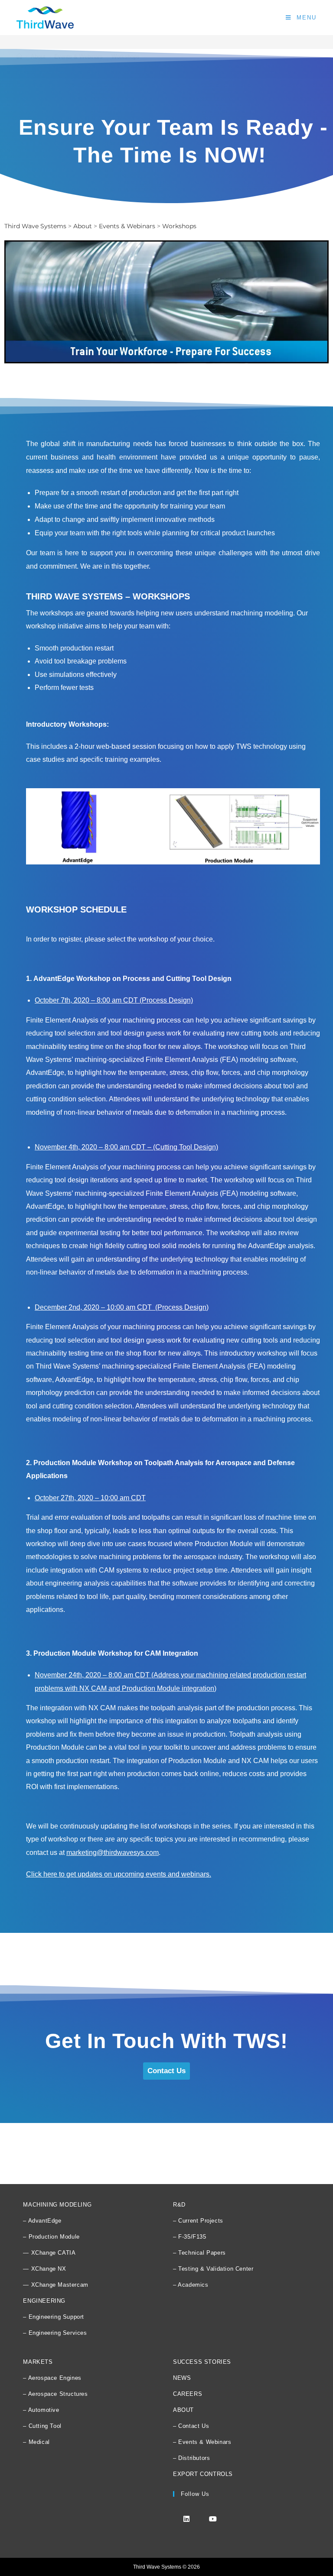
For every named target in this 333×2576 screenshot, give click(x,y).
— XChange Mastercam (55, 2285)
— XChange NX (44, 2269)
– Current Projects (198, 2221)
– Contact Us (191, 2426)
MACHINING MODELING (57, 2205)
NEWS (182, 2378)
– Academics (191, 2285)
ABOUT (183, 2410)
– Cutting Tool (42, 2426)
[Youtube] (213, 2519)
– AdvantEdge (42, 2221)
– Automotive (41, 2410)
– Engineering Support (54, 2317)
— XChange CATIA (49, 2253)
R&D (179, 2205)
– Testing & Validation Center (213, 2269)
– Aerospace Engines (52, 2378)
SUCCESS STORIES (202, 2362)
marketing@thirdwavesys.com (113, 1853)
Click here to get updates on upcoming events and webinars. (119, 1874)
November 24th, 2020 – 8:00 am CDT (92, 1675)
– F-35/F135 (190, 2237)
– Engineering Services (55, 2333)
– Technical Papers (199, 2253)
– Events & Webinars (202, 2442)
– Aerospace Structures (55, 2394)
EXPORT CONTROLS (203, 2474)
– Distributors (191, 2458)
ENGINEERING (44, 2301)
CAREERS (188, 2394)
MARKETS (38, 2362)
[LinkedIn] (186, 2519)
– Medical (36, 2442)
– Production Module (51, 2237)
